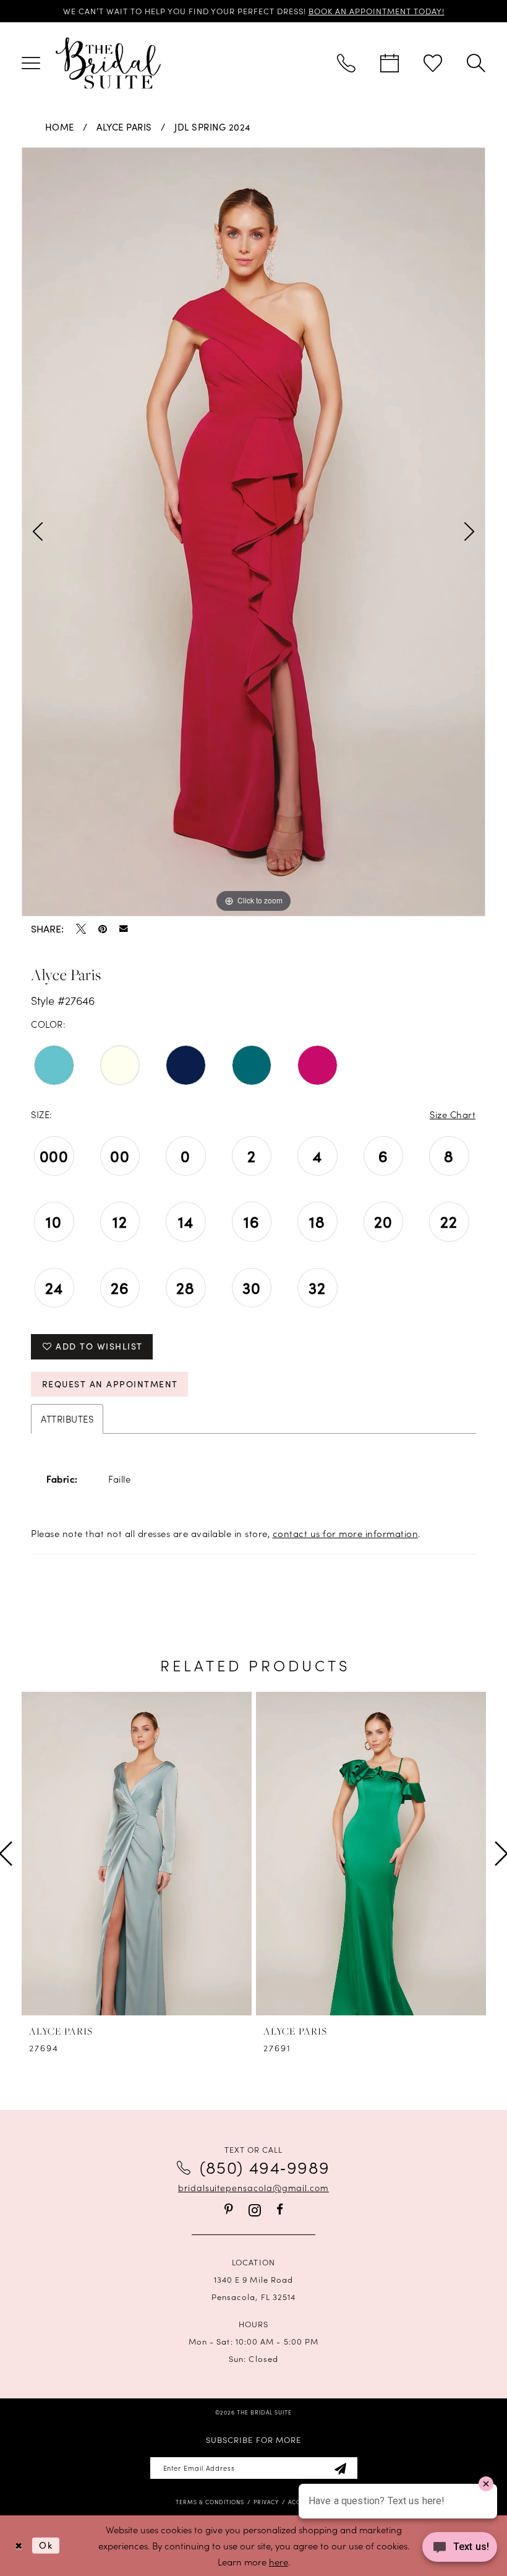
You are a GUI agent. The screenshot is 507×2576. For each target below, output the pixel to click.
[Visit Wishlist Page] (433, 63)
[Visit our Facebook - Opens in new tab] (280, 2209)
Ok (46, 2545)
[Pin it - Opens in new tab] (103, 929)
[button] (31, 63)
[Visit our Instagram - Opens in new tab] (255, 2210)
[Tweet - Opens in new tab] (81, 929)
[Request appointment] (390, 63)
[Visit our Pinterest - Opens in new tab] (229, 2209)
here (279, 2561)
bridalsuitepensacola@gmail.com (253, 2187)
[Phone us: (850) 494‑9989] (346, 63)
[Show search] (476, 63)
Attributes (67, 1419)
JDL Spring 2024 (213, 127)
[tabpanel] (253, 532)
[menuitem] (31, 63)
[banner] (108, 63)
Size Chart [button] (453, 1114)
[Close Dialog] (19, 2545)
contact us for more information (346, 1533)
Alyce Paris (124, 127)
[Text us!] (460, 2550)
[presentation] (137, 1854)
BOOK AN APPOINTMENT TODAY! (377, 11)
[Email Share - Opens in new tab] (124, 929)
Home (60, 127)
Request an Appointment (110, 1384)
